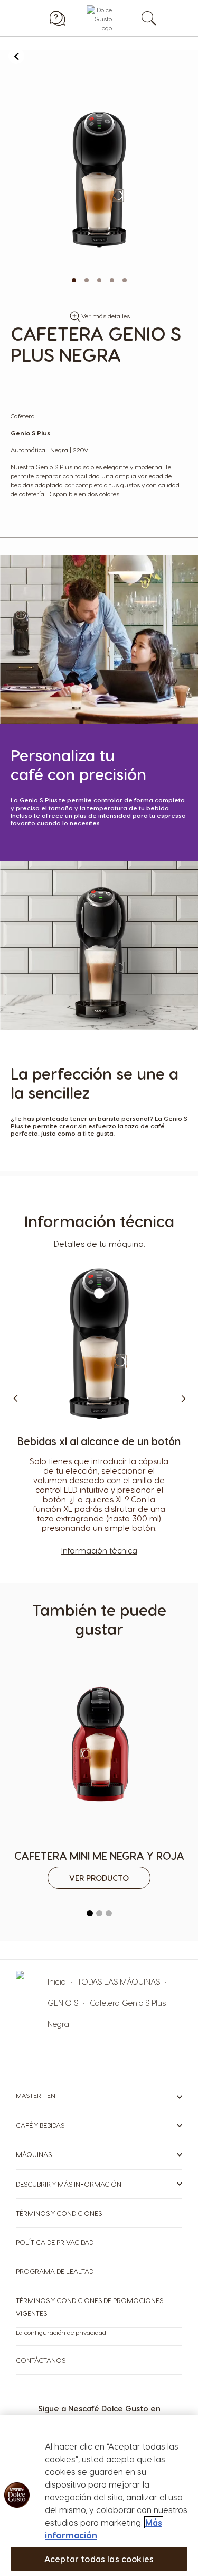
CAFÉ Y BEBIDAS (40, 2125)
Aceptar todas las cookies (99, 2559)
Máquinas (34, 2154)
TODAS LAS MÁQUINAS (119, 1981)
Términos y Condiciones (59, 2213)
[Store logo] (99, 18)
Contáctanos (41, 2360)
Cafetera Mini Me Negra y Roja (99, 1856)
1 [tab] (90, 1913)
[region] (99, 2495)
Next (182, 1399)
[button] (74, 280)
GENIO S (63, 2003)
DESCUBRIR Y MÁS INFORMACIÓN (69, 2184)
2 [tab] (99, 1913)
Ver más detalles (106, 316)
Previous (16, 1399)
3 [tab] (109, 1913)
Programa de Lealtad (55, 2271)
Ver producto (99, 1878)
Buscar (160, 18)
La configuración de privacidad (61, 2332)
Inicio (56, 1981)
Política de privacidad (55, 2242)
